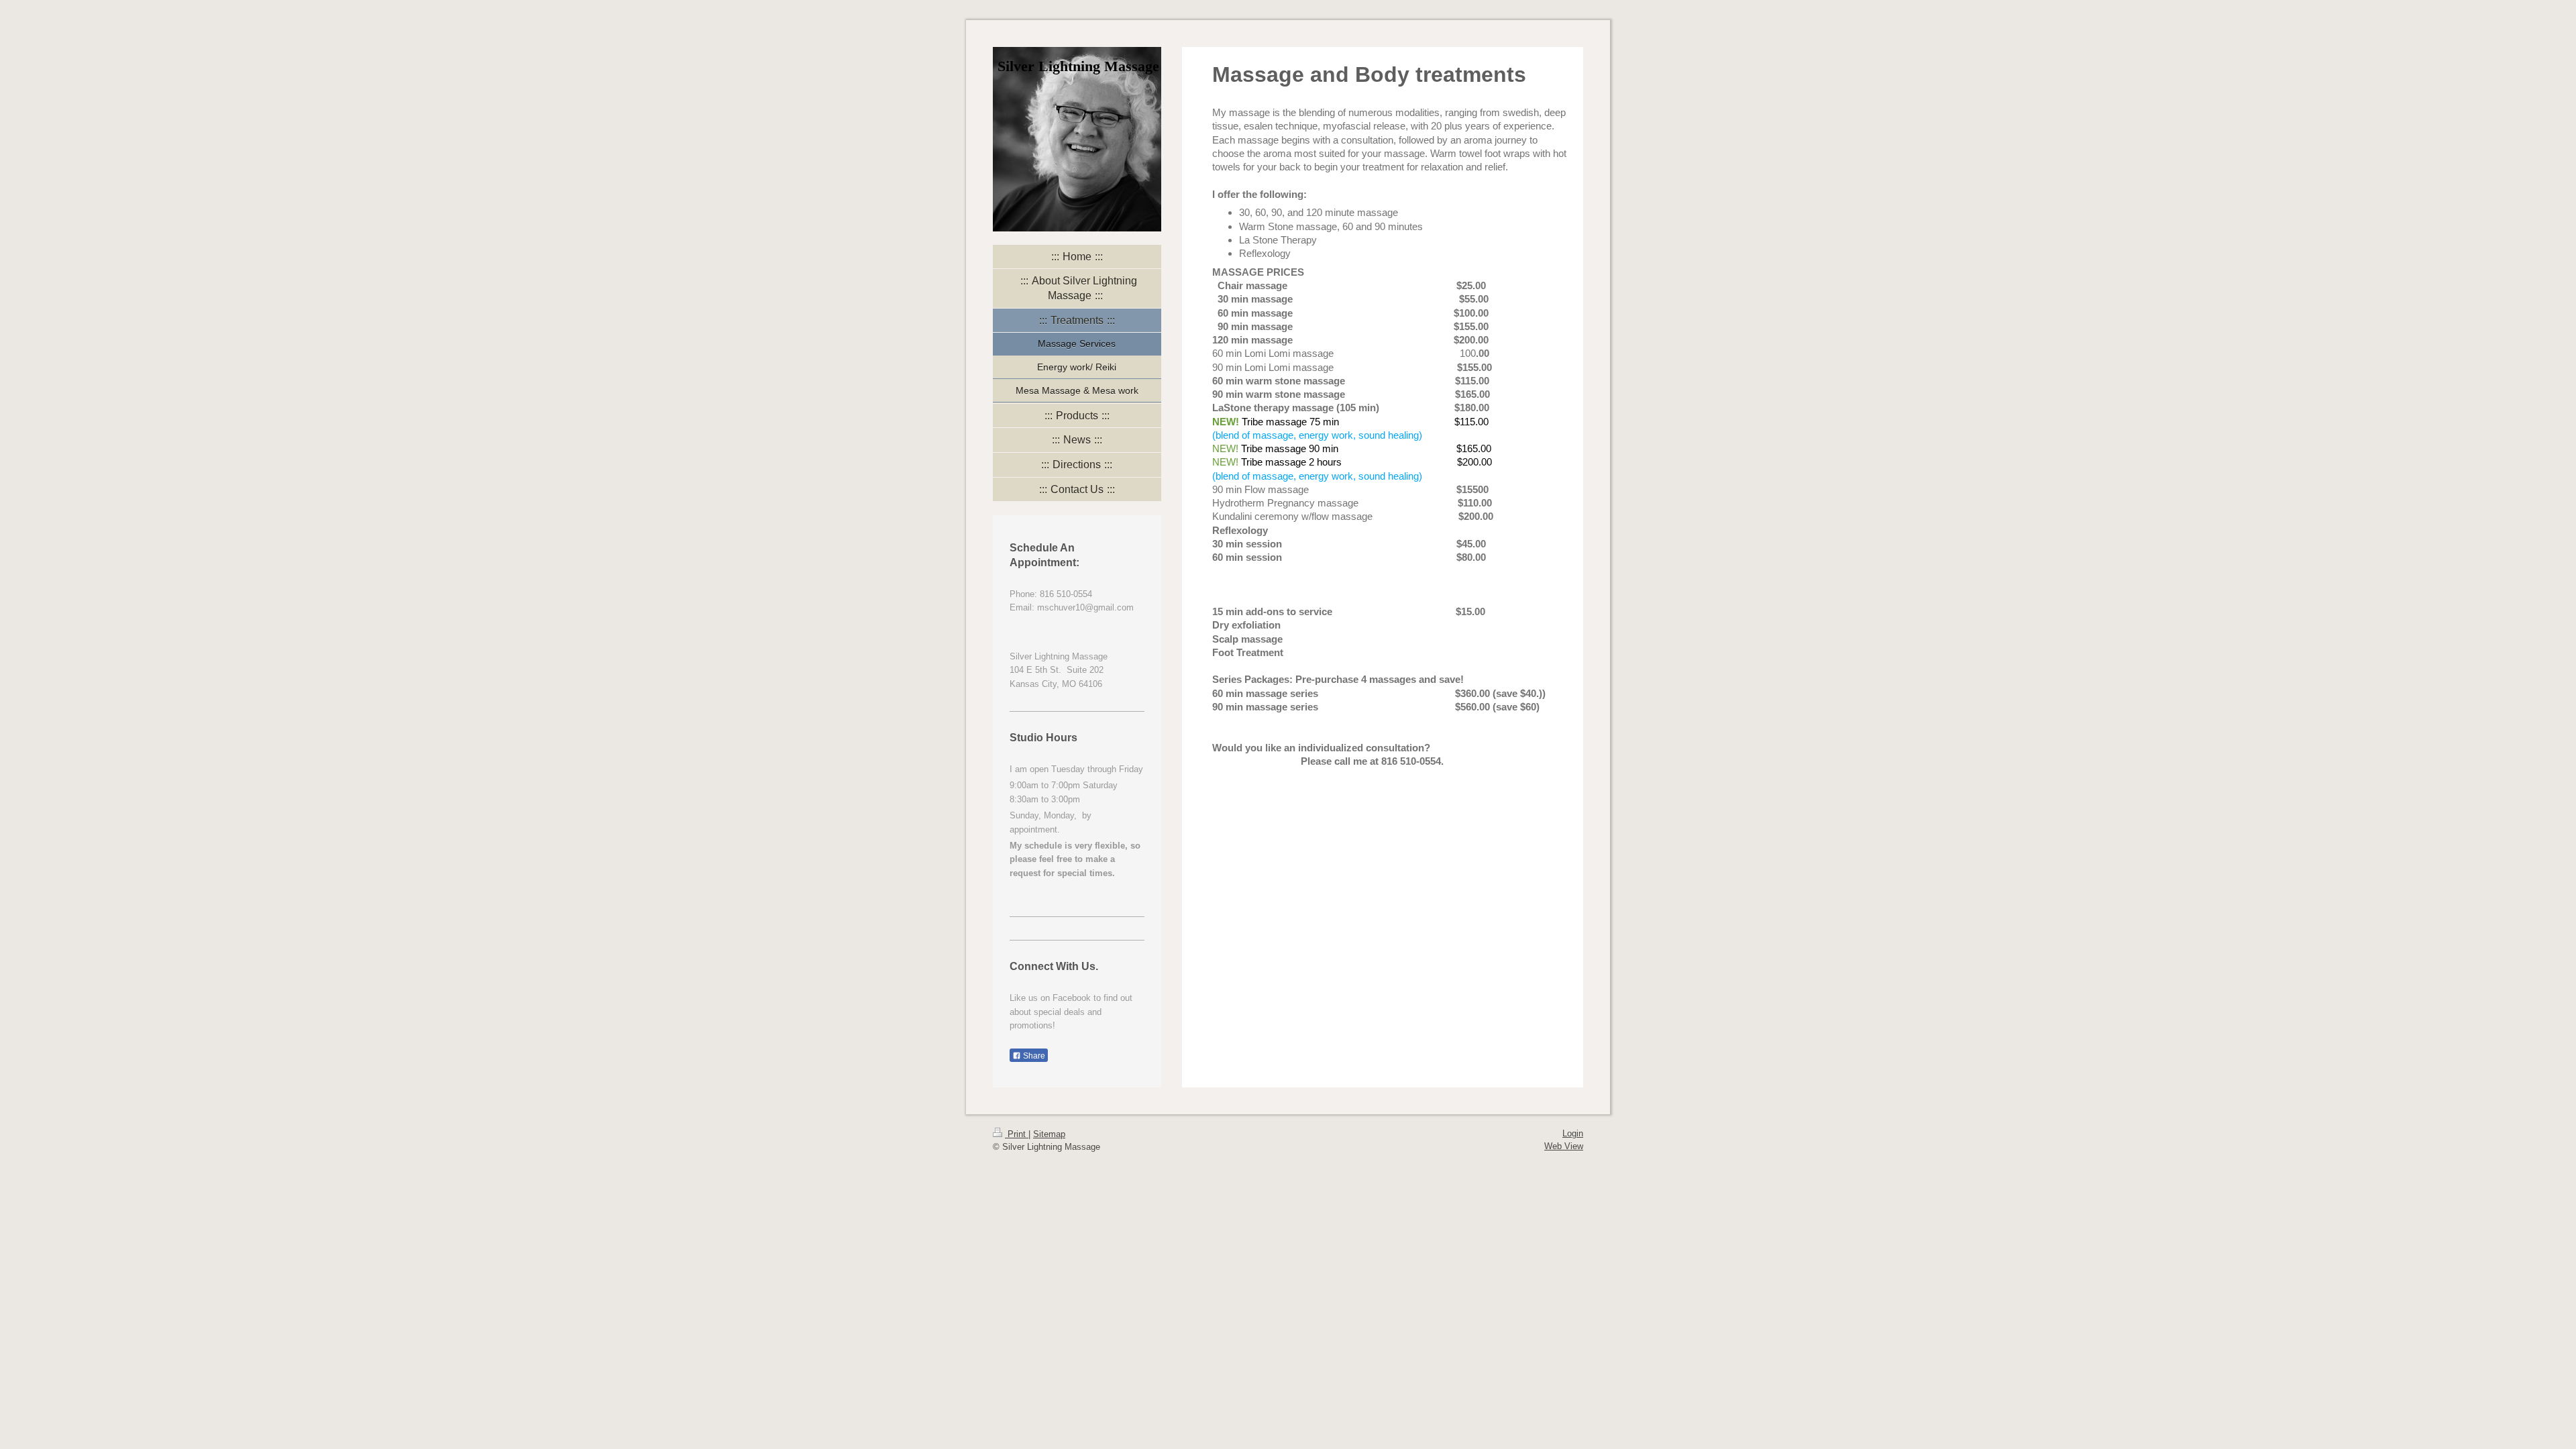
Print (1017, 1134)
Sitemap (1049, 1134)
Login (1573, 1133)
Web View (1564, 1146)
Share (1033, 1056)
